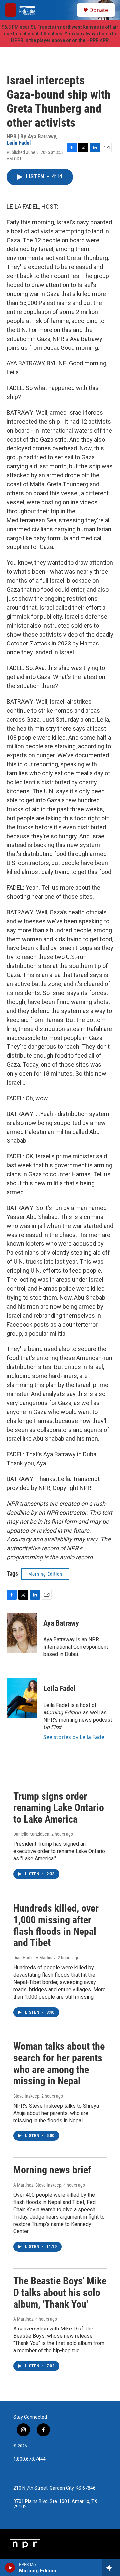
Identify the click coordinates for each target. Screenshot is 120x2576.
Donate (99, 10)
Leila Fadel (19, 143)
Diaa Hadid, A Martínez (34, 1958)
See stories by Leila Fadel (74, 1737)
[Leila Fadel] (22, 1698)
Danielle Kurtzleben (31, 1834)
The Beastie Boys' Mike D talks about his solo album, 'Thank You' (60, 2292)
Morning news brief (52, 2170)
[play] (10, 2568)
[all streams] (111, 2568)
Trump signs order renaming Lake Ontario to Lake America (59, 1808)
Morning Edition (45, 1574)
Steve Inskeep (26, 2096)
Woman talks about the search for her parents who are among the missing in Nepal (59, 2064)
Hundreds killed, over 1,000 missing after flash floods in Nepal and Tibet (56, 1925)
